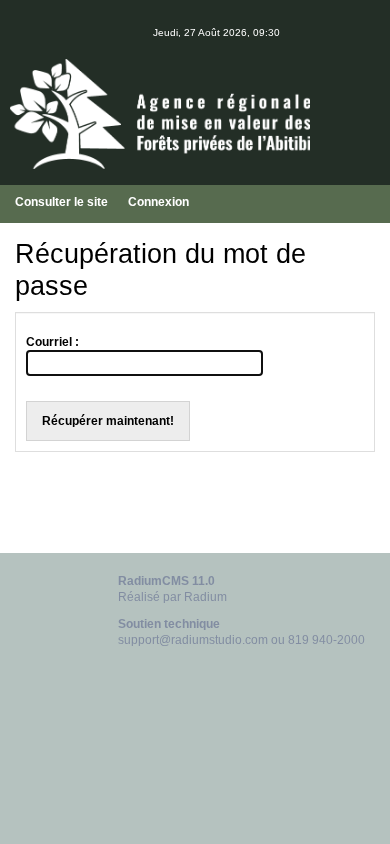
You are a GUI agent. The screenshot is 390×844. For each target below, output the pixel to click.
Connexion (158, 202)
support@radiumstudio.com (193, 640)
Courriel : (52, 342)
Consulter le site (61, 202)
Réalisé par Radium (172, 597)
